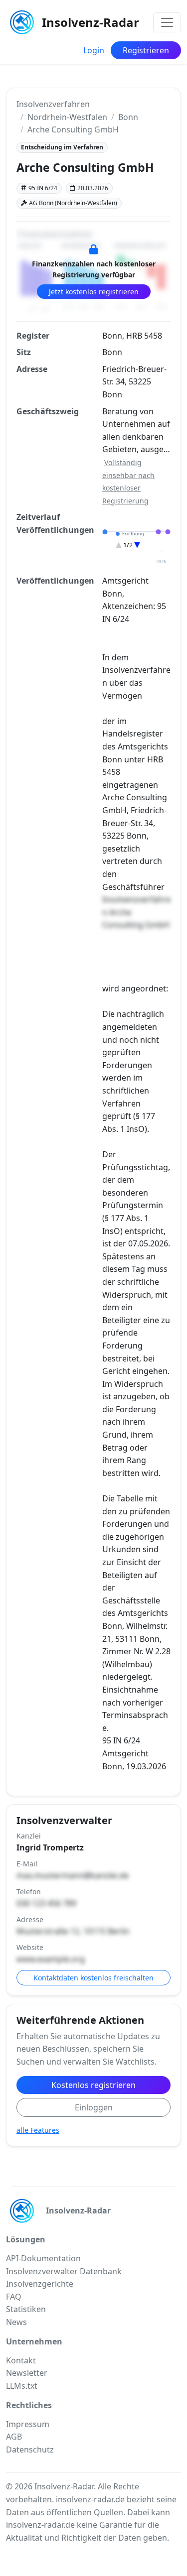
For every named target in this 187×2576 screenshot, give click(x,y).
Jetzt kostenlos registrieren (94, 292)
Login (94, 50)
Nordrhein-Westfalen (67, 117)
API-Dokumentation (43, 2258)
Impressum (28, 2424)
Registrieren (146, 50)
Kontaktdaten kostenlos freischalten (93, 1978)
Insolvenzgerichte (40, 2284)
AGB (14, 2437)
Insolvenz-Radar (91, 22)
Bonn (128, 117)
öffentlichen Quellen (85, 2512)
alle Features (38, 2130)
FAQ (14, 2297)
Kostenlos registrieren (93, 2085)
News (16, 2322)
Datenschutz (30, 2450)
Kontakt (21, 2360)
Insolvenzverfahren (53, 104)
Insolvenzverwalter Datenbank (64, 2271)
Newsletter (27, 2373)
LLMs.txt (22, 2386)
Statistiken (26, 2309)
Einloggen (94, 2107)
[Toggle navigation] (167, 22)
